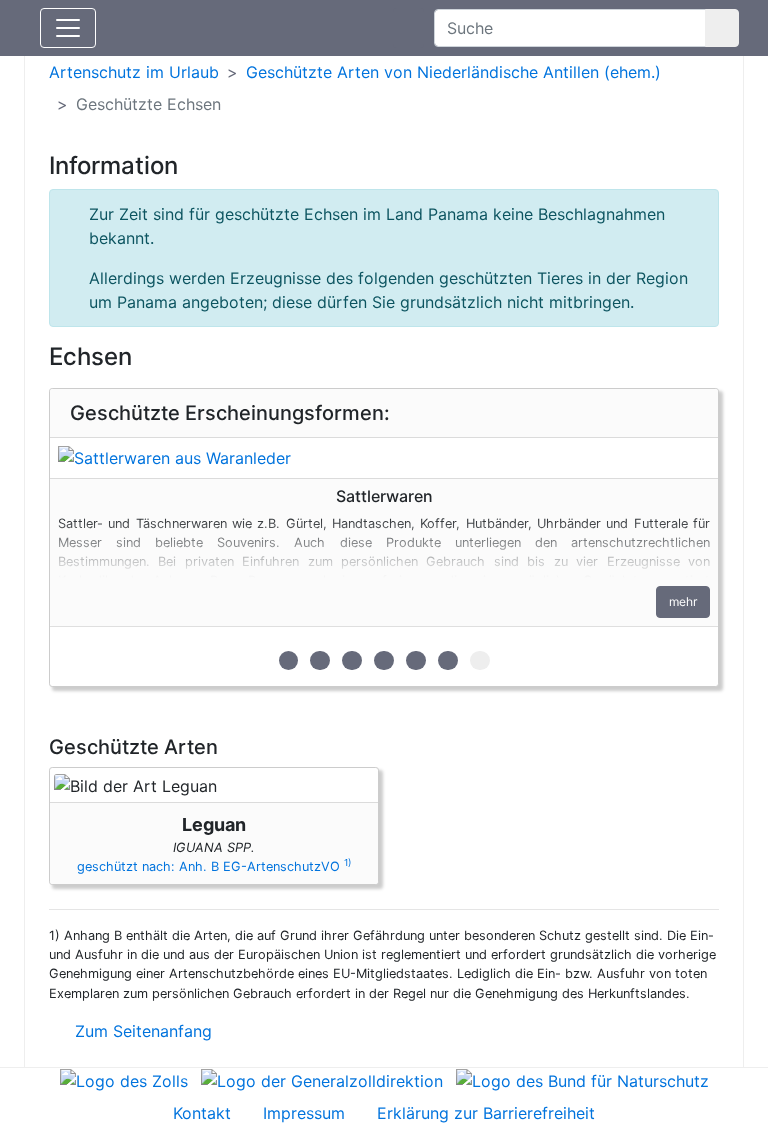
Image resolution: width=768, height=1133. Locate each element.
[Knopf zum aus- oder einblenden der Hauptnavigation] (68, 28)
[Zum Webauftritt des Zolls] (124, 1080)
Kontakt (202, 1113)
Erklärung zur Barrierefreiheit (486, 1113)
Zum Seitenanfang (141, 1031)
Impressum (304, 1113)
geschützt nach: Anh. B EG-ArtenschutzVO (214, 866)
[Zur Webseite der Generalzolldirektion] (322, 1080)
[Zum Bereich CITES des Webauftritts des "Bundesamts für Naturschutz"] (582, 1080)
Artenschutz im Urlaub (134, 72)
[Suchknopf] (722, 28)
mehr (683, 601)
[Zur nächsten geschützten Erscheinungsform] (384, 458)
